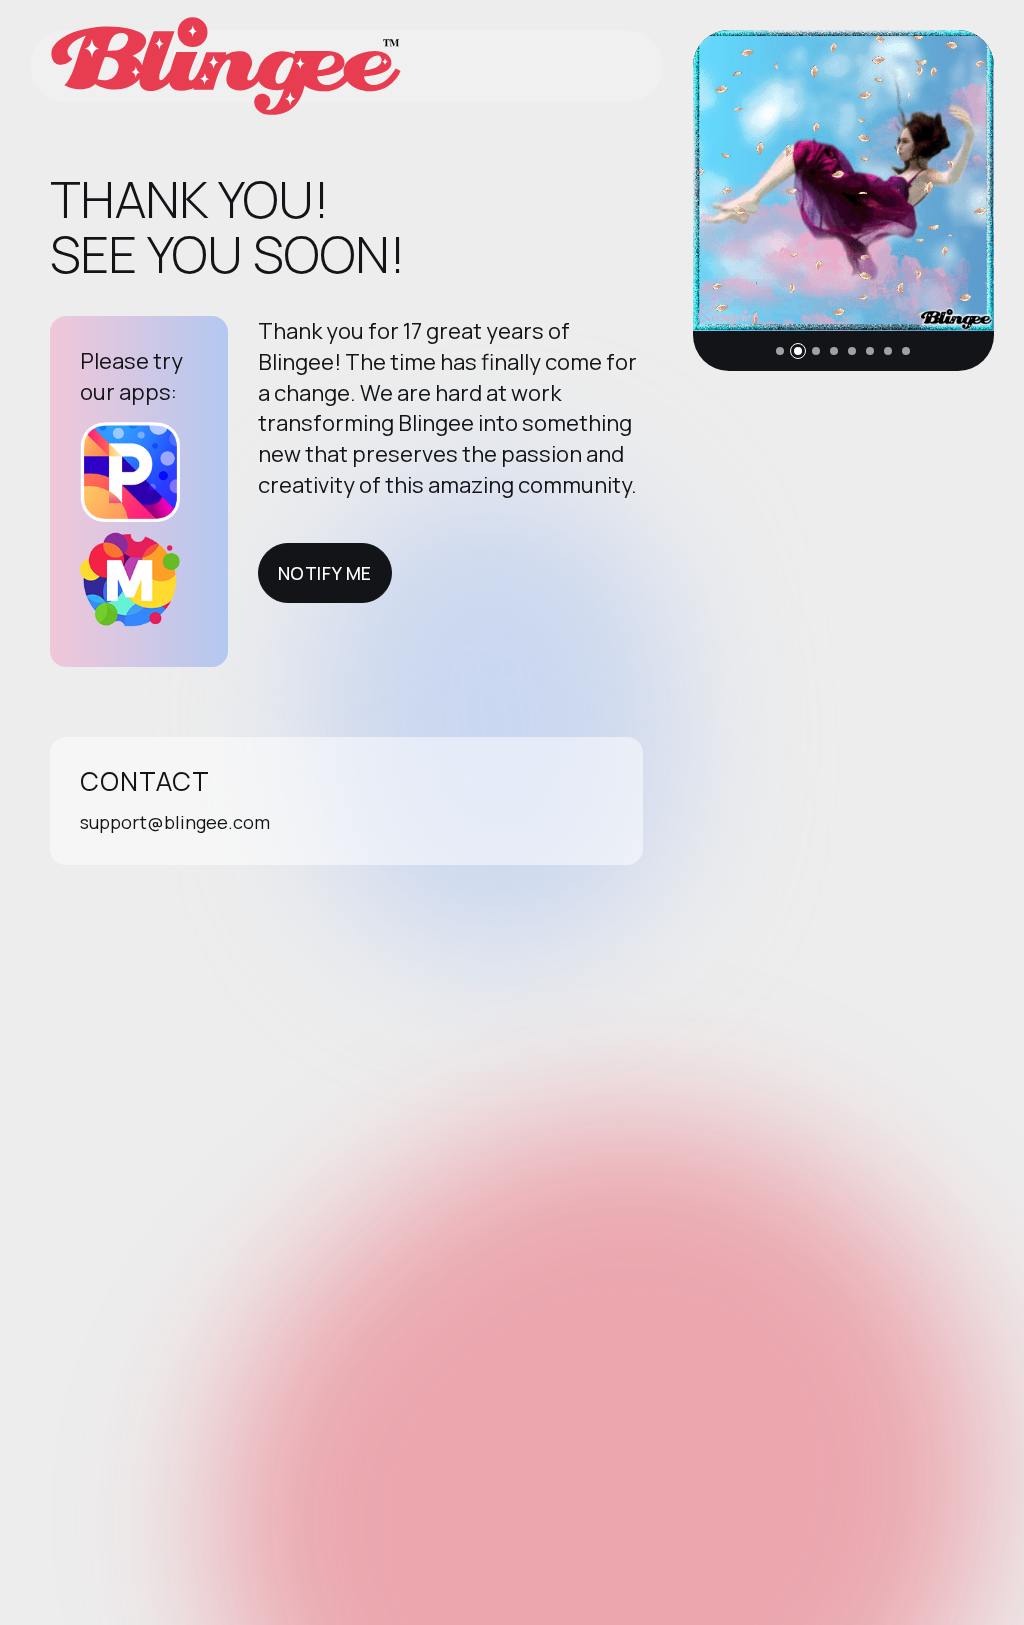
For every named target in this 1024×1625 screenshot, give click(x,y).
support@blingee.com (175, 822)
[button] (780, 351)
